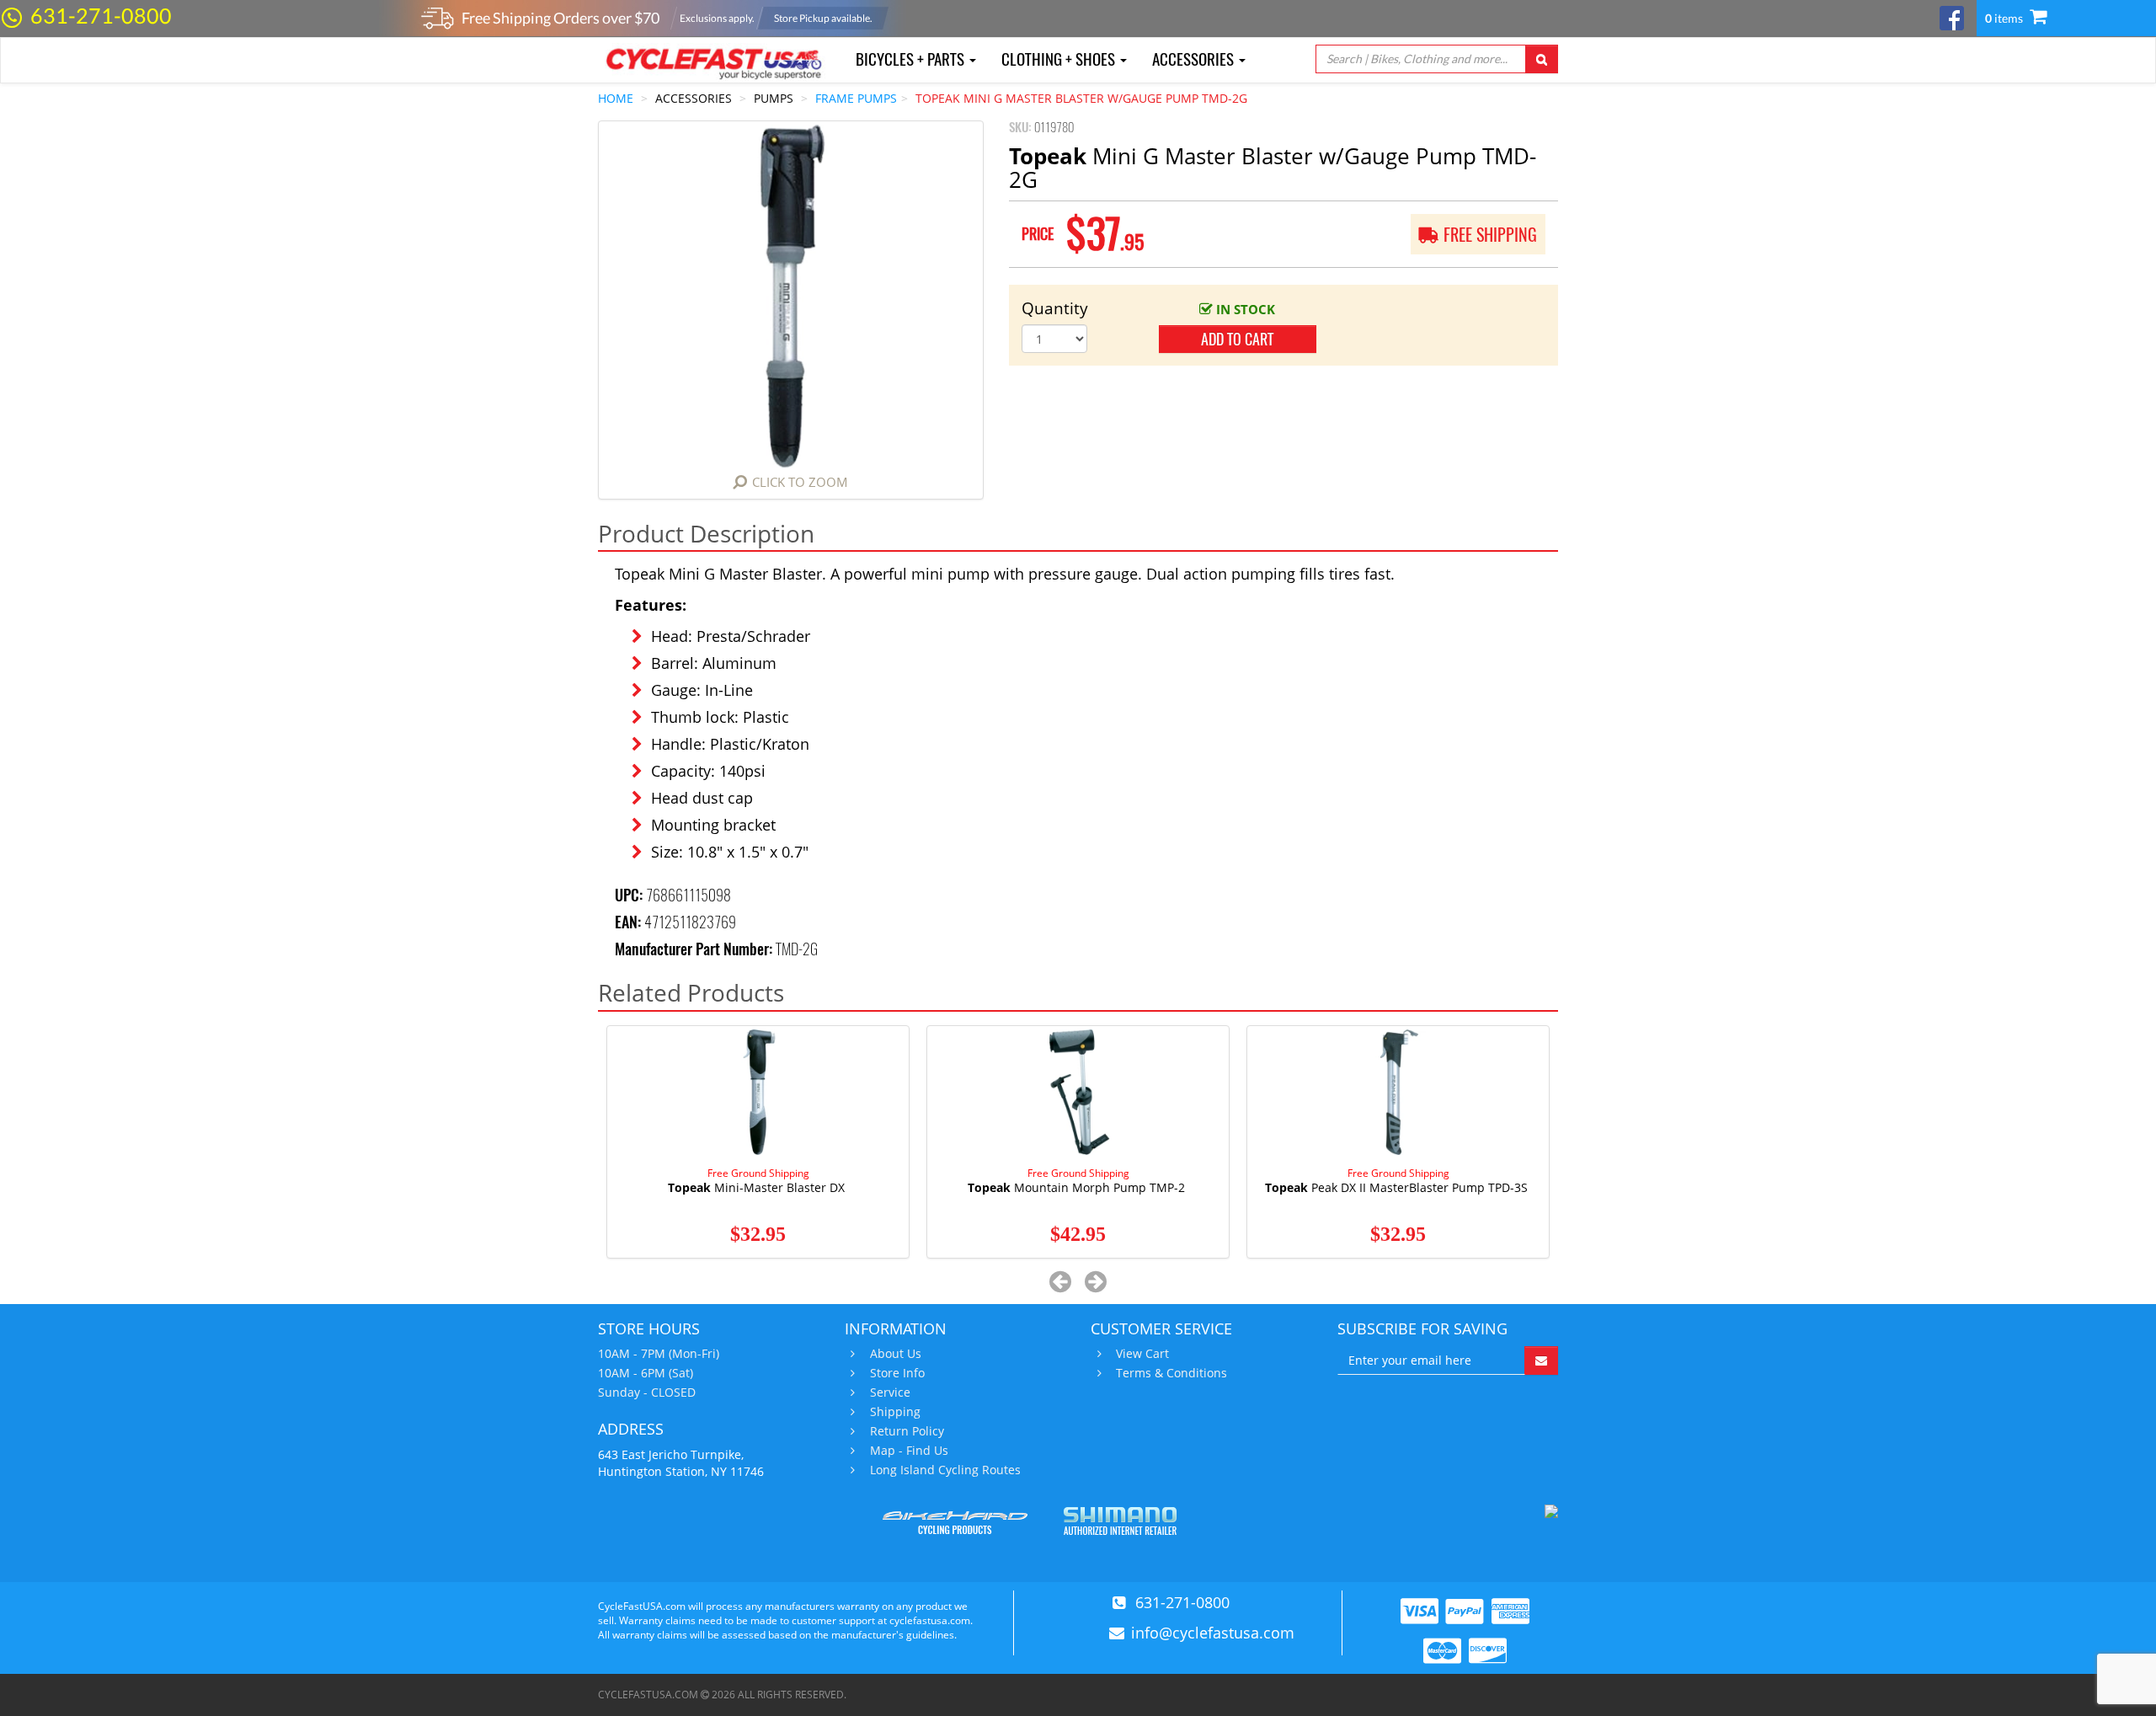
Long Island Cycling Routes (945, 1470)
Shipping (895, 1412)
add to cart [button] (1237, 339)
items (2005, 18)
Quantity (1055, 308)
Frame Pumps (856, 98)
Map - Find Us (909, 1451)
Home (616, 98)
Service (890, 1393)
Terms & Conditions (1171, 1373)
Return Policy (907, 1431)
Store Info (897, 1373)
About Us (896, 1354)
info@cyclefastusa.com (1213, 1633)
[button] (1061, 1281)
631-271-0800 (101, 15)
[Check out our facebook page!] (1952, 16)
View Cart (1142, 1354)
